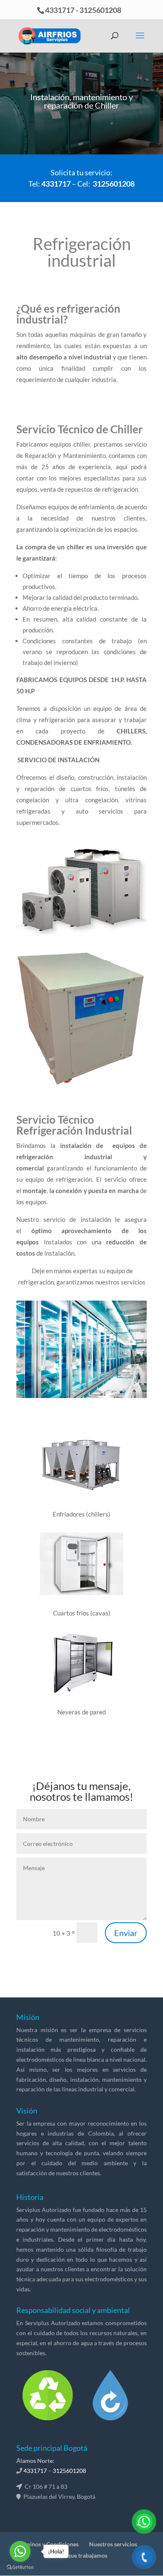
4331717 (60, 10)
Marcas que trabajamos (77, 2555)
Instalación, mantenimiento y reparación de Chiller (81, 101)
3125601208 (100, 10)
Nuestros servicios (113, 2544)
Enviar (126, 1933)
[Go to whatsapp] (20, 2551)
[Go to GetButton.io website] (20, 2567)
